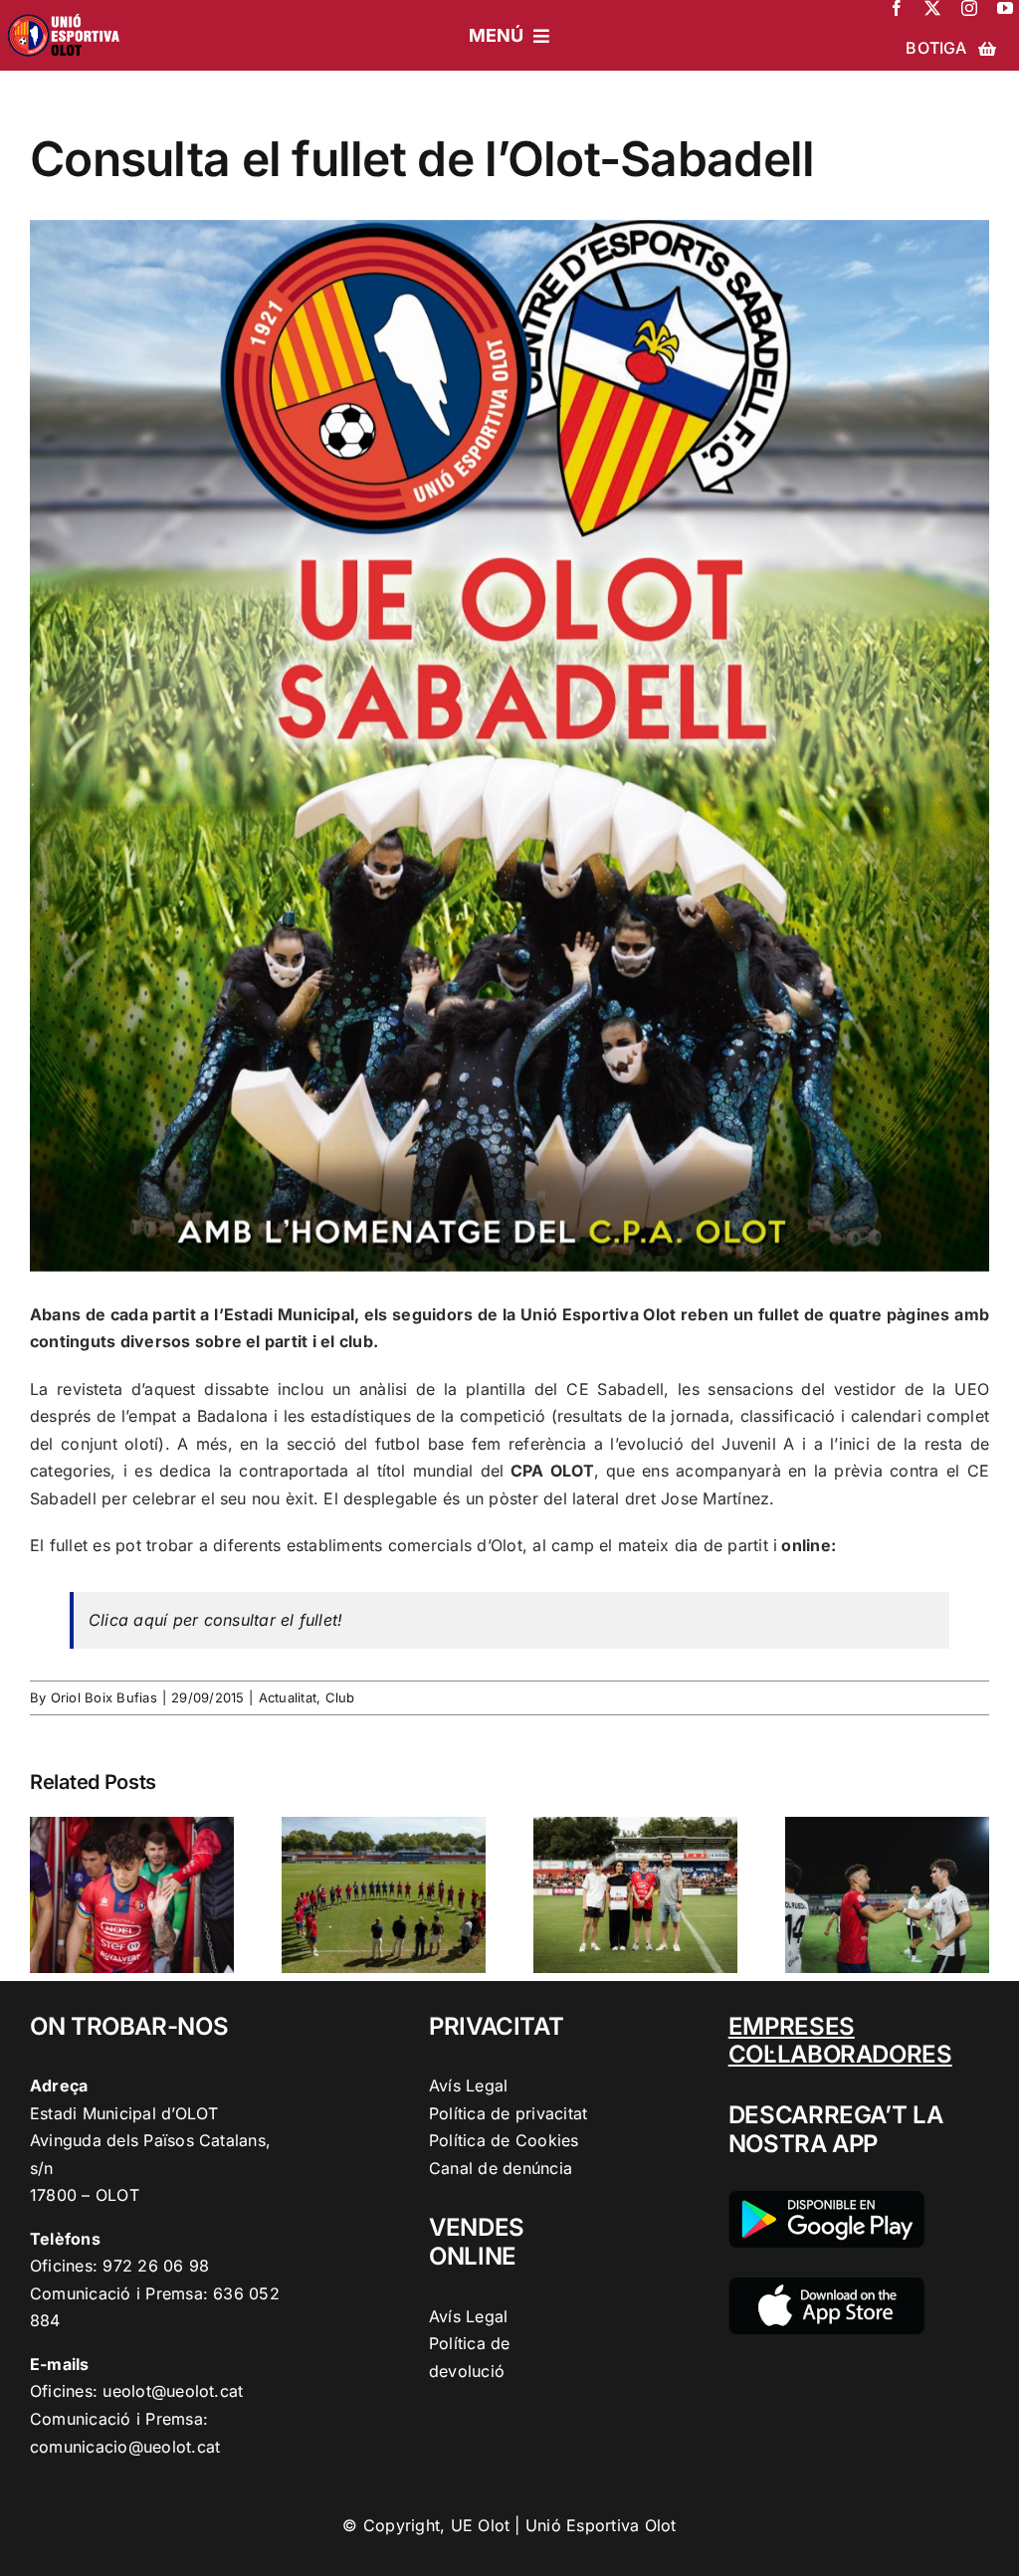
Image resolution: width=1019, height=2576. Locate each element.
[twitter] (932, 8)
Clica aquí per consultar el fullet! (215, 1620)
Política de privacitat (508, 2113)
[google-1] (826, 2199)
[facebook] (897, 8)
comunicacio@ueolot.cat (125, 2447)
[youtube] (1005, 8)
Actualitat (288, 1697)
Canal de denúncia (501, 2168)
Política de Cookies (504, 2140)
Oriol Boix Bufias (104, 1697)
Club (340, 1697)
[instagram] (969, 8)
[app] (826, 2285)
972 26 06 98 (156, 2266)
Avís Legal (468, 2085)
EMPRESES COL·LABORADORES (840, 2041)
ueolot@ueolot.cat (173, 2391)
